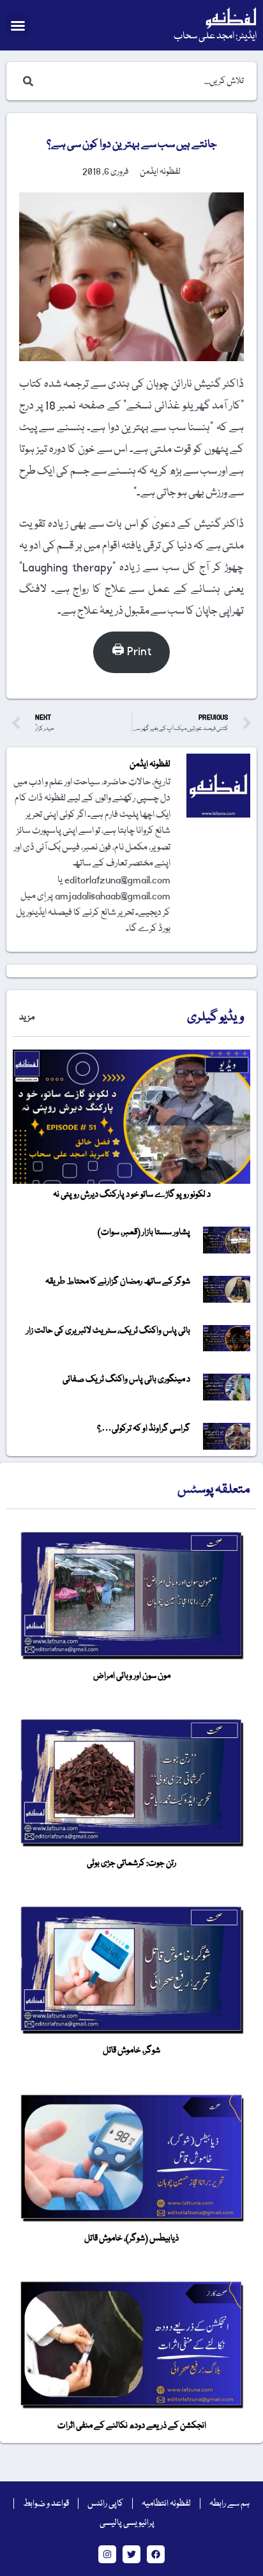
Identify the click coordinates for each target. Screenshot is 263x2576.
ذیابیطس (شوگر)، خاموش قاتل (131, 2238)
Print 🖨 (131, 652)
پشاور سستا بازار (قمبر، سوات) (144, 1232)
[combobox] (144, 81)
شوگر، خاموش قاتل (131, 2051)
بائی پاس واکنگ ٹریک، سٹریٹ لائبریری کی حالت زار (108, 1331)
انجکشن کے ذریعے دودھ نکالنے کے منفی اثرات (132, 2426)
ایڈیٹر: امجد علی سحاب (215, 36)
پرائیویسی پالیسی (127, 2523)
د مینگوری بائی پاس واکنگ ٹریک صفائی (126, 1379)
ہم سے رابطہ (229, 2504)
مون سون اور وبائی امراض (132, 1676)
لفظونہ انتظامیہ (166, 2504)
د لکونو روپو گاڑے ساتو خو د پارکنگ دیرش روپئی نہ (132, 1195)
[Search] (26, 81)
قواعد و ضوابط (46, 2504)
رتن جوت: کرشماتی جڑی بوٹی (131, 1863)
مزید (27, 1018)
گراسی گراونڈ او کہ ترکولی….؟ (144, 1429)
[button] (18, 26)
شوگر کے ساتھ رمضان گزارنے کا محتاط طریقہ (118, 1282)
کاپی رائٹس (105, 2504)
